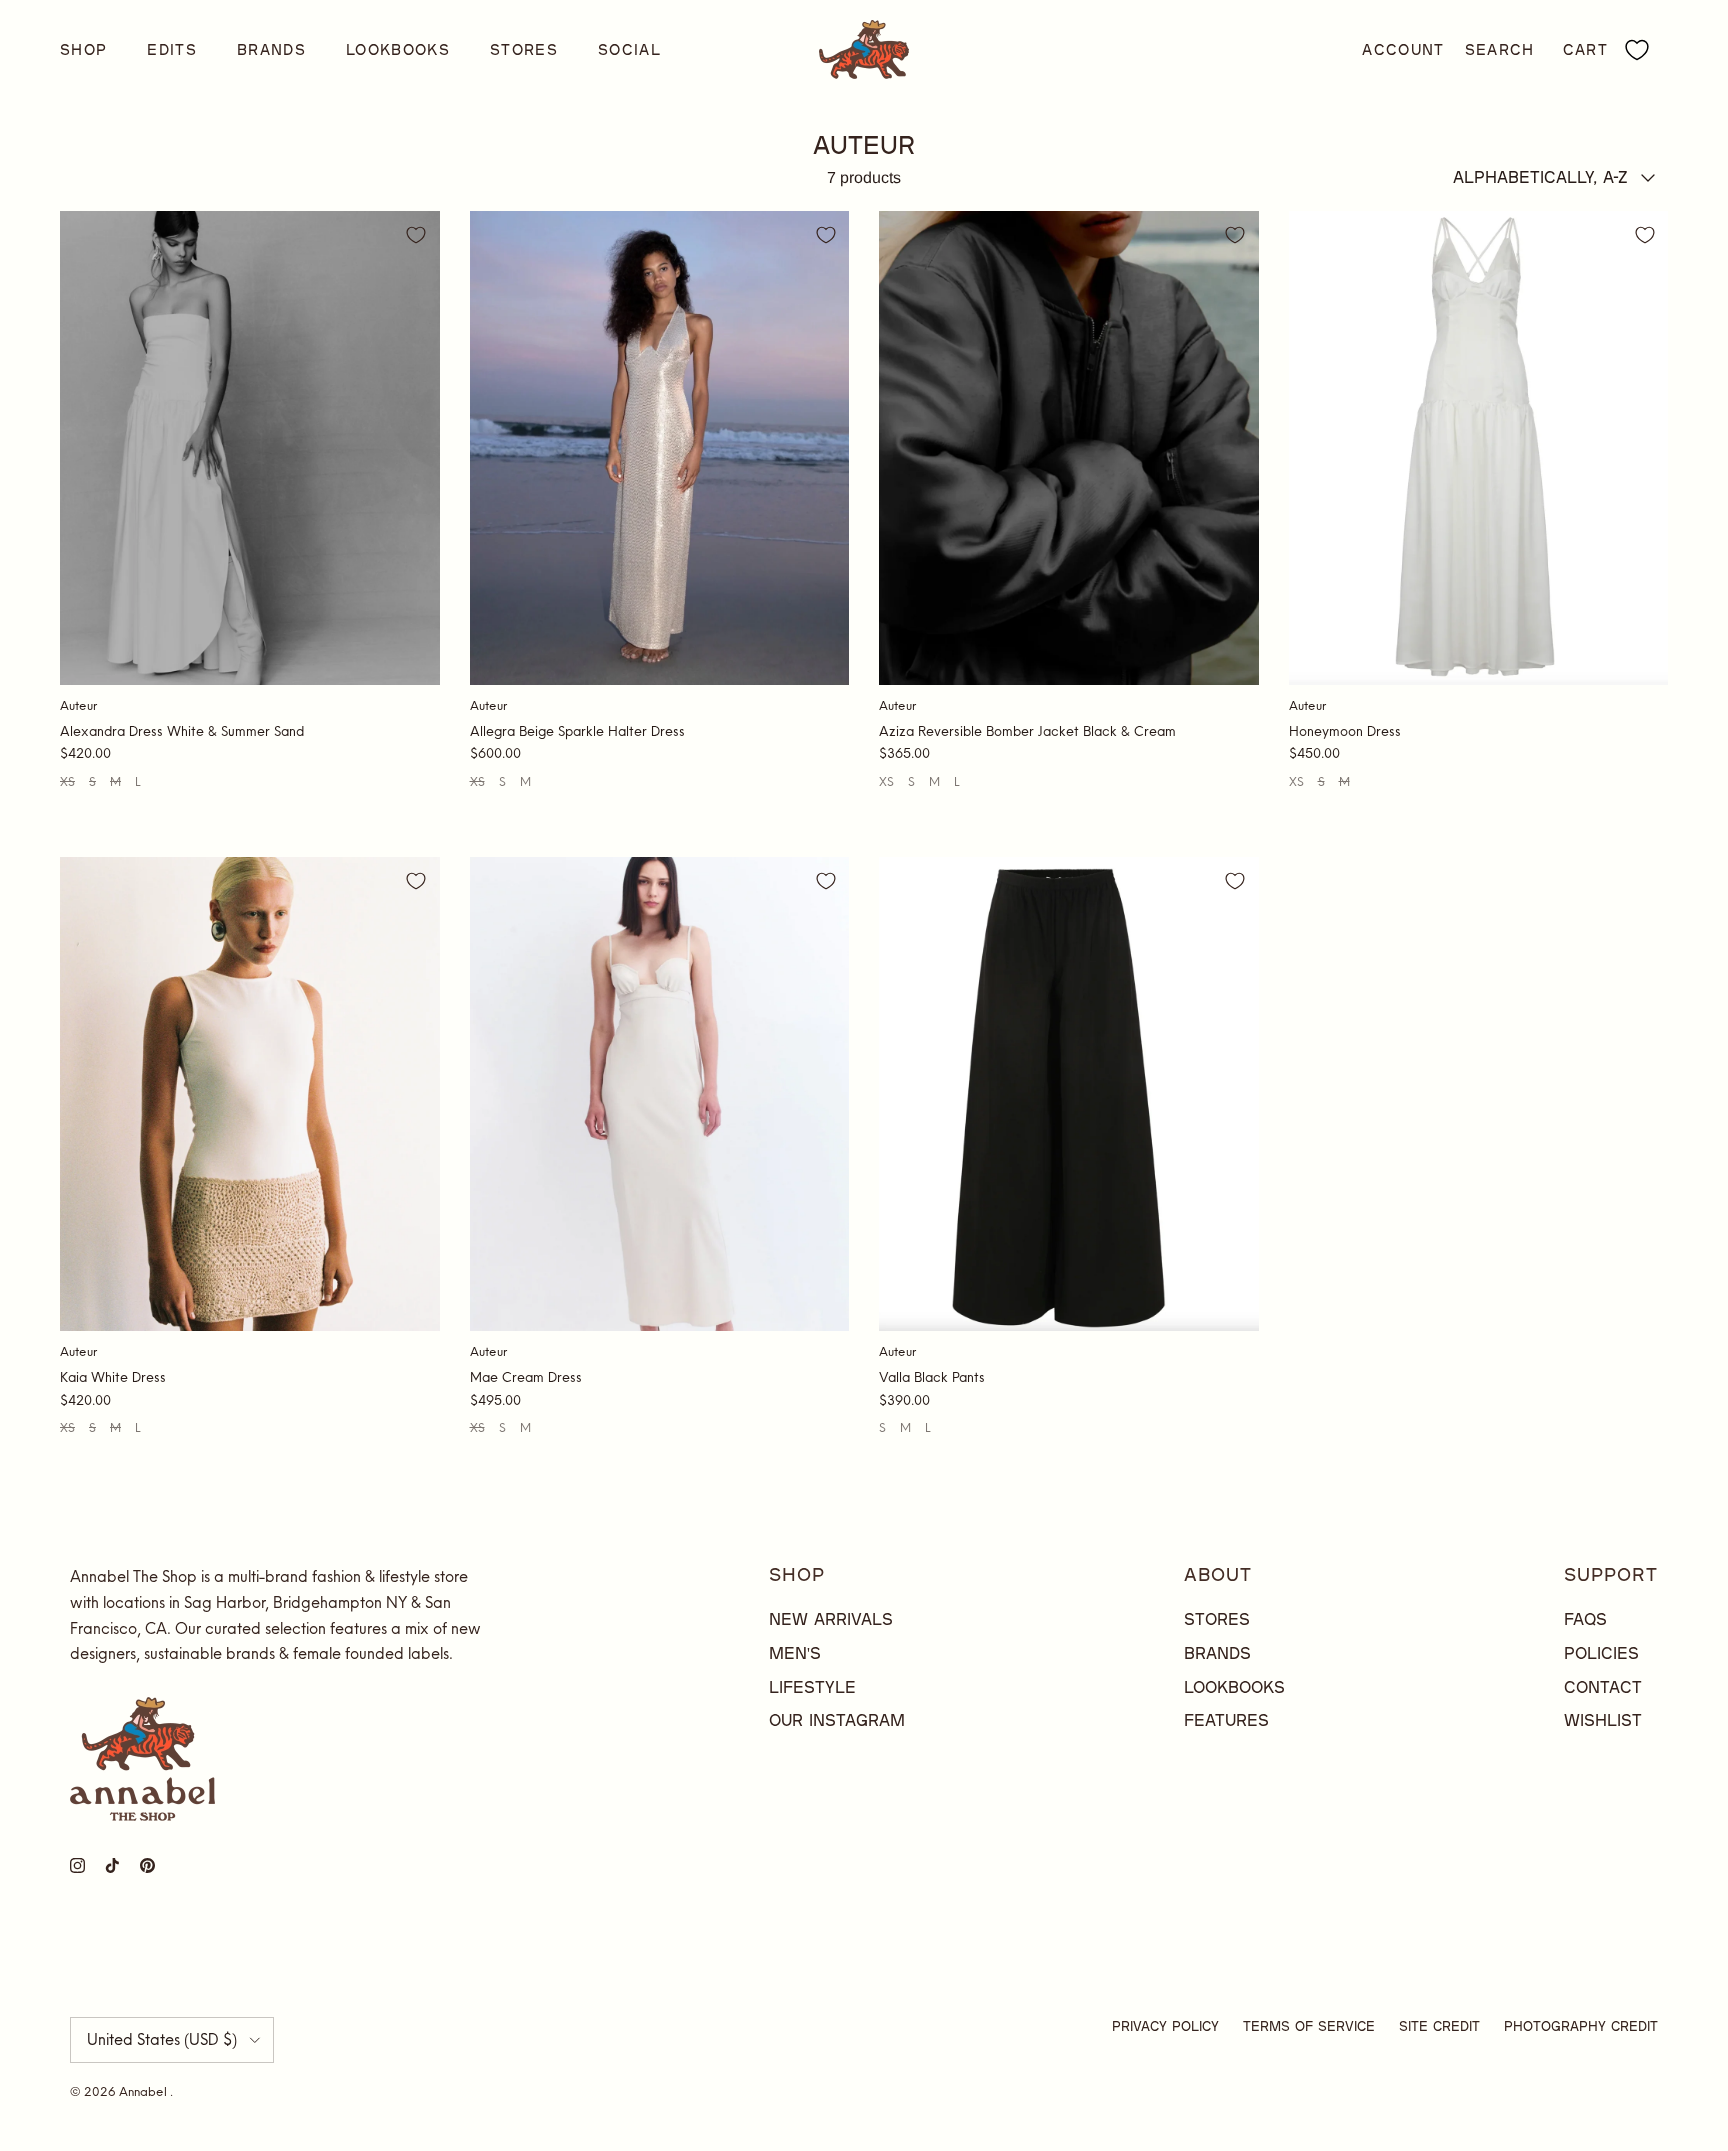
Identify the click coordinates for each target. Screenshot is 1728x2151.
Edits (172, 49)
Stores (524, 49)
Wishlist (1603, 1719)
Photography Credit (1581, 2026)
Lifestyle (812, 1686)
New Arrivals (831, 1618)
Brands (271, 49)
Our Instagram (837, 1719)
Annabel (144, 2091)
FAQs (1585, 1618)
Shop (83, 49)
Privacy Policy (1165, 2026)
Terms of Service (1309, 2026)
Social (629, 49)
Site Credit (1439, 2026)
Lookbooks (398, 49)
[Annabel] (864, 49)
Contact (1603, 1686)
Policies (1601, 1652)
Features (1226, 1719)
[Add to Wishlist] (416, 235)
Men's (795, 1652)
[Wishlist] (1637, 50)
